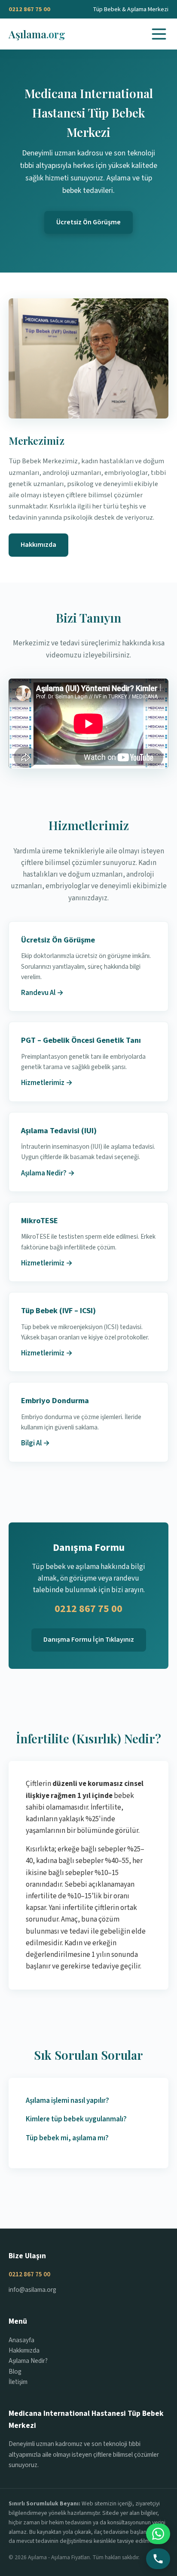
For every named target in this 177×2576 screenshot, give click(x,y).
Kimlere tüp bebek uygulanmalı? (76, 2119)
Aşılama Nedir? (28, 2361)
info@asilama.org (32, 2290)
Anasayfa (21, 2340)
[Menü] (159, 34)
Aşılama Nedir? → (48, 1173)
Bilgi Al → (35, 1443)
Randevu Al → (42, 993)
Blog (15, 2371)
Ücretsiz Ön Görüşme (88, 222)
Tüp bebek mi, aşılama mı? (67, 2138)
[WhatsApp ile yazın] (158, 2534)
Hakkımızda (38, 545)
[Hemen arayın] (158, 2559)
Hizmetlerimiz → (47, 1083)
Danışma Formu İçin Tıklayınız (89, 1640)
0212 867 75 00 (29, 9)
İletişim (18, 2382)
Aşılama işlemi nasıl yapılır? (67, 2101)
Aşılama (37, 34)
